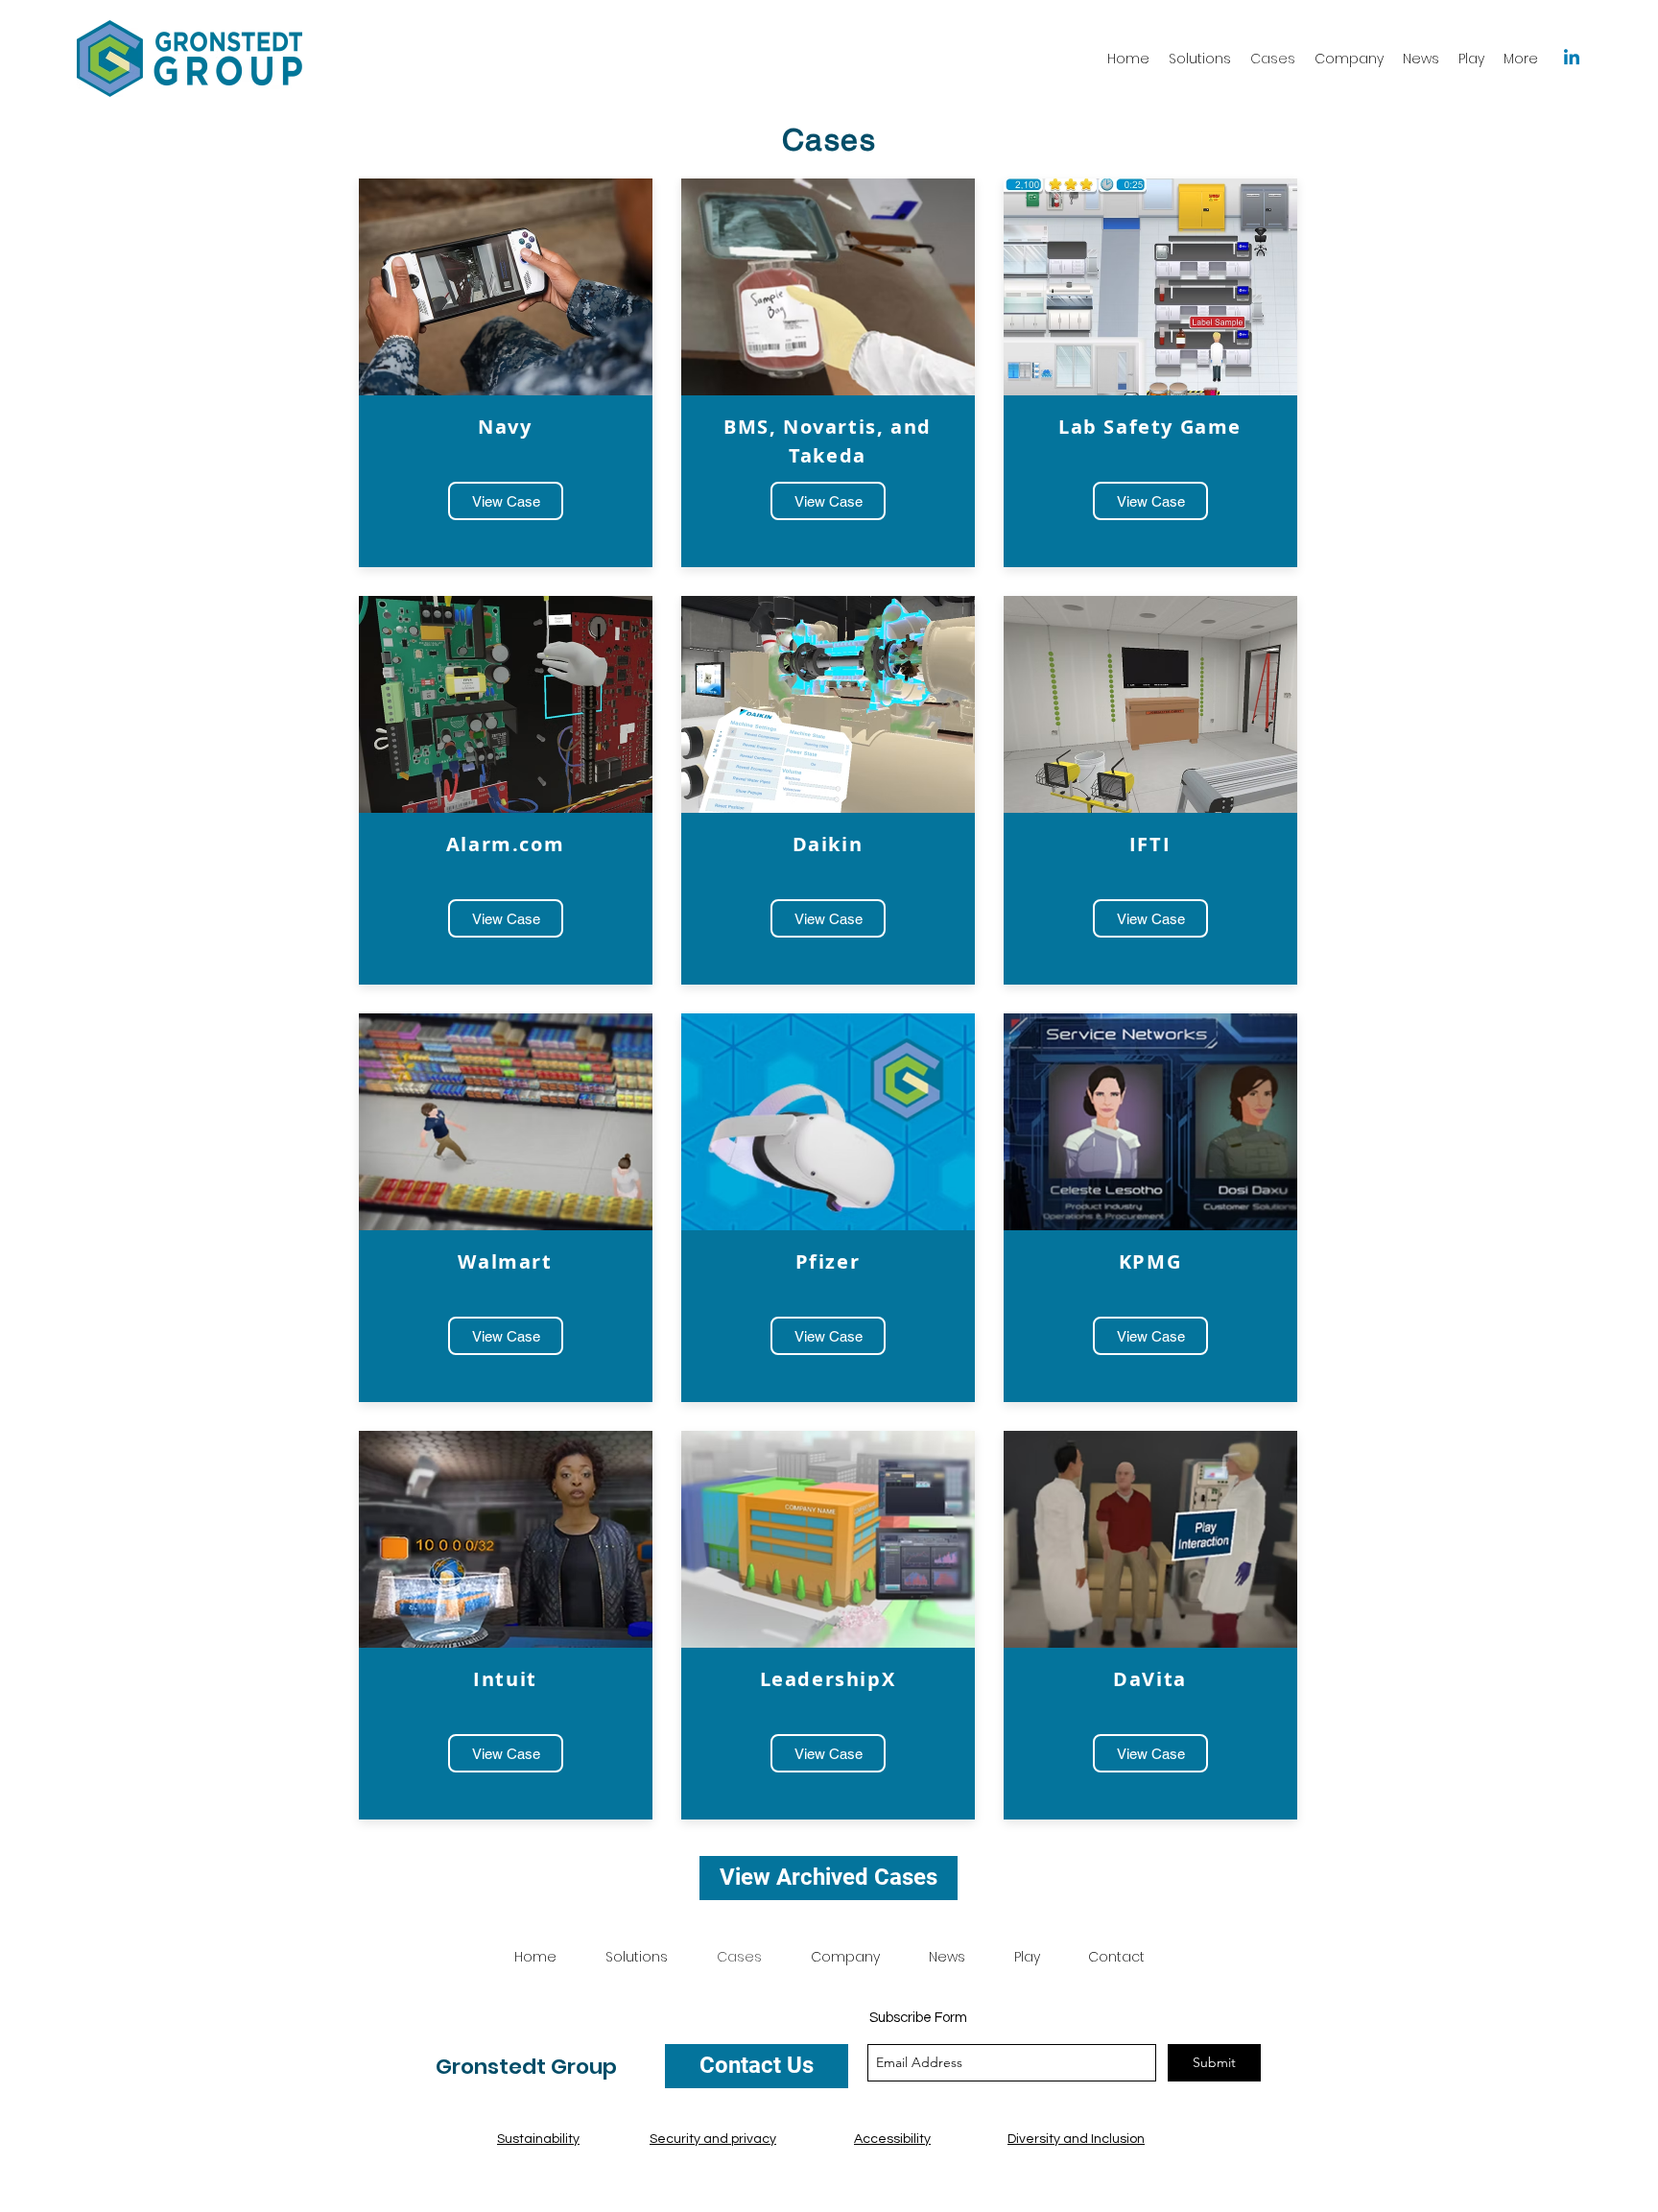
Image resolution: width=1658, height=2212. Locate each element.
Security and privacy (713, 2139)
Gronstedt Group (526, 2067)
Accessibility (892, 2139)
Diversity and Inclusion (1076, 2139)
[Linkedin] (1572, 59)
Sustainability (538, 2139)
